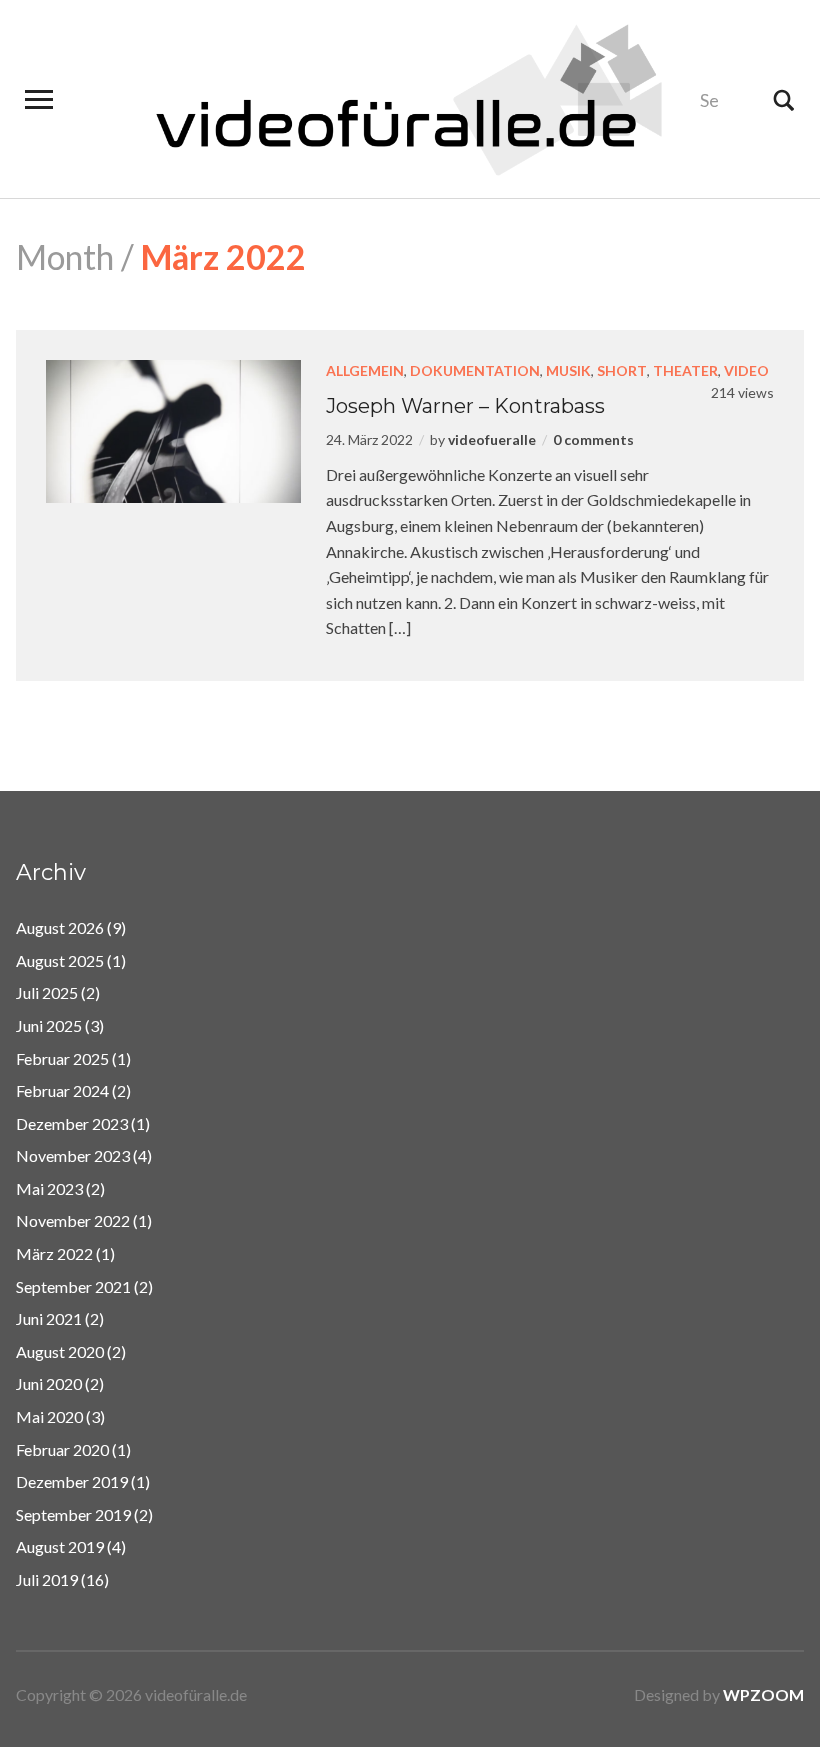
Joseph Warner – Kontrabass (465, 406)
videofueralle (492, 439)
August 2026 (60, 927)
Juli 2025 (47, 992)
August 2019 (60, 1546)
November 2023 (73, 1155)
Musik (568, 370)
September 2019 (73, 1514)
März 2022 (54, 1253)
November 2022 (73, 1220)
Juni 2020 (49, 1383)
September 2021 (73, 1286)
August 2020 (60, 1351)
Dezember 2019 (72, 1481)
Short (622, 370)
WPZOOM (763, 1694)
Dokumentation (475, 370)
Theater (685, 370)
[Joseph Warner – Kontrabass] (173, 429)
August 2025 (60, 960)
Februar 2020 (62, 1449)
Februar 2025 (62, 1058)
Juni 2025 (49, 1025)
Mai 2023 (49, 1188)
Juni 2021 (49, 1318)
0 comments (593, 439)
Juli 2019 (47, 1579)
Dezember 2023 (72, 1123)
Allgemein (365, 370)
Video (746, 370)
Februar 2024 (62, 1090)
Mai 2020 (49, 1416)
